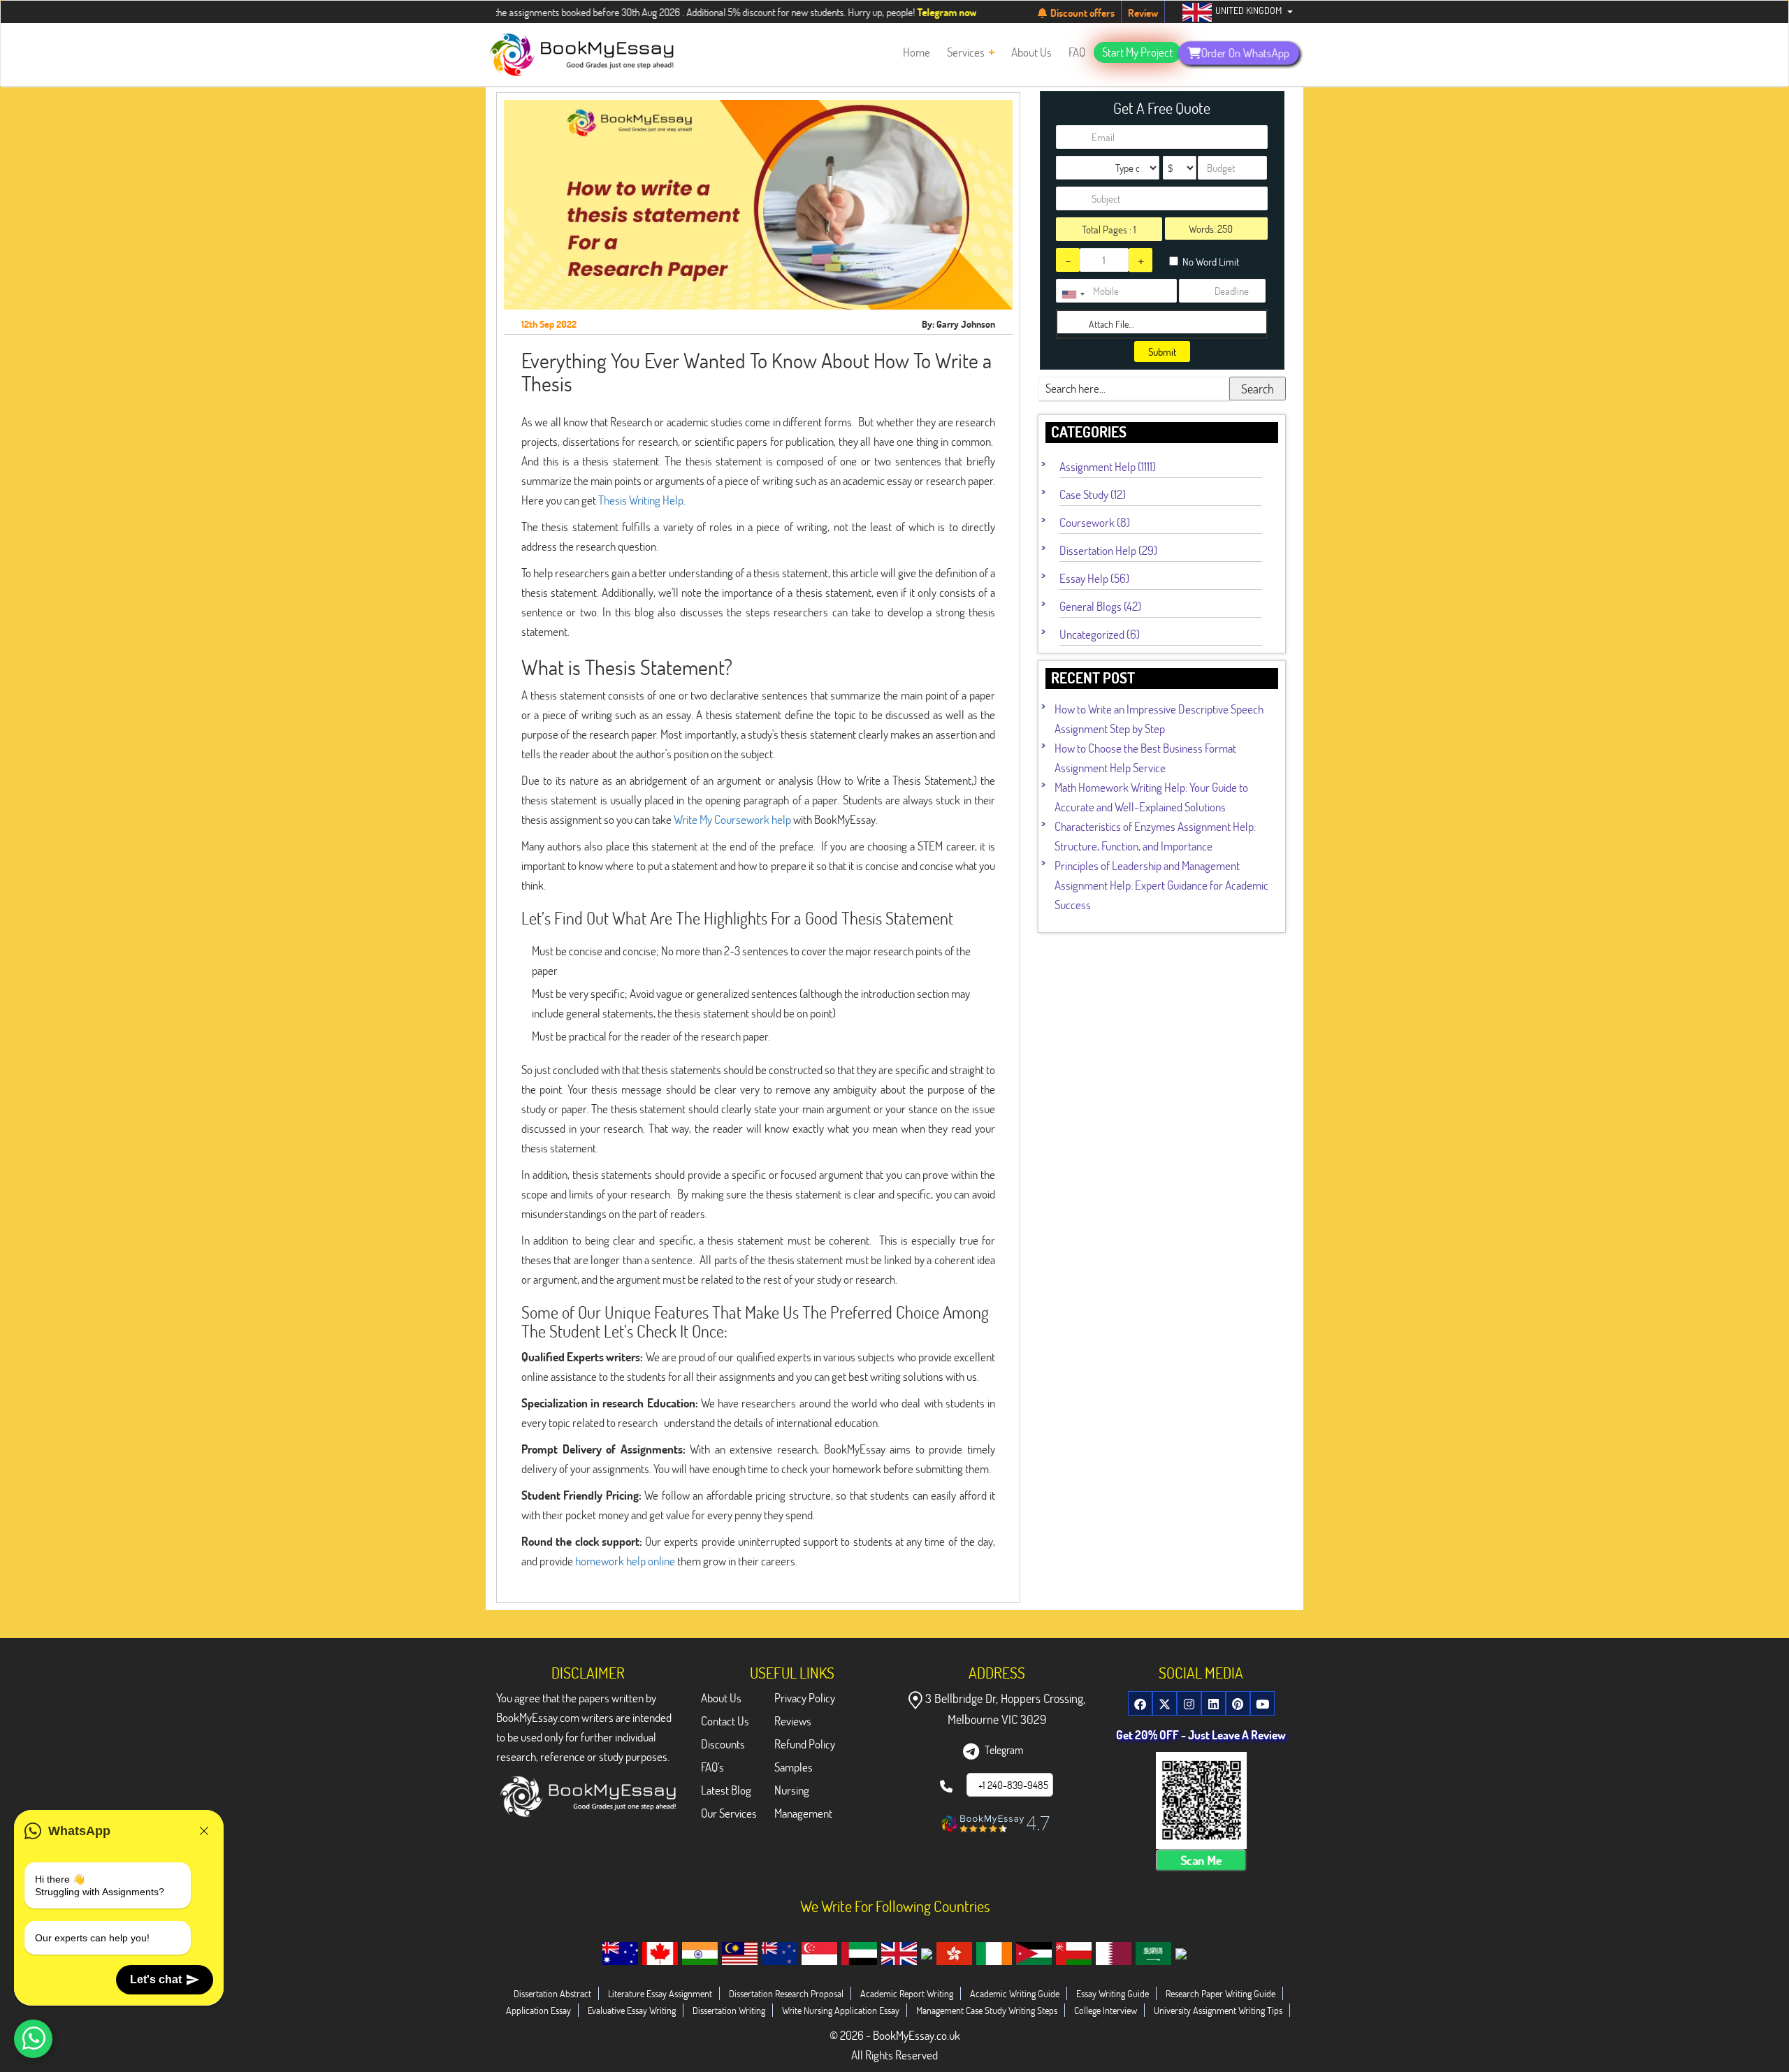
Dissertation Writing (729, 2010)
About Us (721, 1698)
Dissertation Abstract (552, 1993)
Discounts (723, 1744)
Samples (794, 1767)
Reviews (793, 1721)
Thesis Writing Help (641, 500)
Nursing (792, 1790)
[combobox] (1073, 294)
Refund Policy (805, 1744)
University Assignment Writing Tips (1218, 2010)
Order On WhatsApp (1245, 52)
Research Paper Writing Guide (1221, 1993)
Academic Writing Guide (1015, 1993)
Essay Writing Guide (1113, 1993)
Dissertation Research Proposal (786, 1993)
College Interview (1106, 2010)
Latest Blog (726, 1790)
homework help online (625, 1561)
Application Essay (538, 2010)
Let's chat (156, 1979)
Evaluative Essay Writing (632, 2010)
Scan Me (1201, 1860)
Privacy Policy (805, 1698)
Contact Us (725, 1721)
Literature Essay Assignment (660, 1993)
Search (1258, 389)
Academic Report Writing (907, 1993)
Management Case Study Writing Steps (987, 2010)
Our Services (729, 1813)
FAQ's (712, 1767)
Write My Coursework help (732, 819)
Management (803, 1813)
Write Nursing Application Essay (841, 2010)
